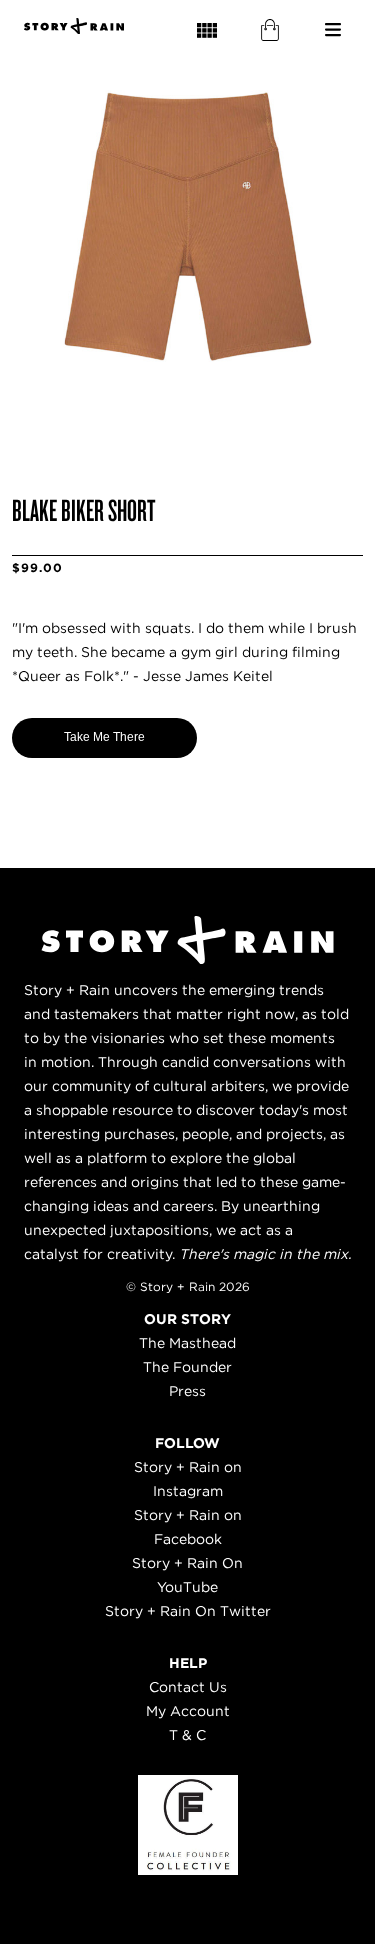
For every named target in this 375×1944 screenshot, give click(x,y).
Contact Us (188, 1687)
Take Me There (104, 737)
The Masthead (187, 1343)
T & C (187, 1735)
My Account (188, 1711)
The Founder (187, 1367)
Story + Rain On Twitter (188, 1611)
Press (187, 1391)
